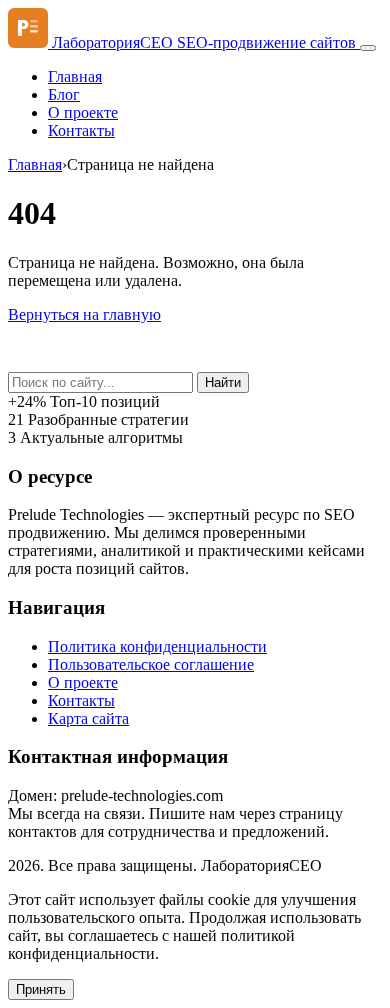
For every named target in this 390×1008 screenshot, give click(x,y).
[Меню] (368, 48)
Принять (41, 989)
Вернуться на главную (84, 314)
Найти (223, 382)
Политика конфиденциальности (157, 646)
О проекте (83, 112)
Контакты (81, 130)
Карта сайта (88, 718)
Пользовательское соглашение (151, 664)
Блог (64, 94)
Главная (75, 76)
